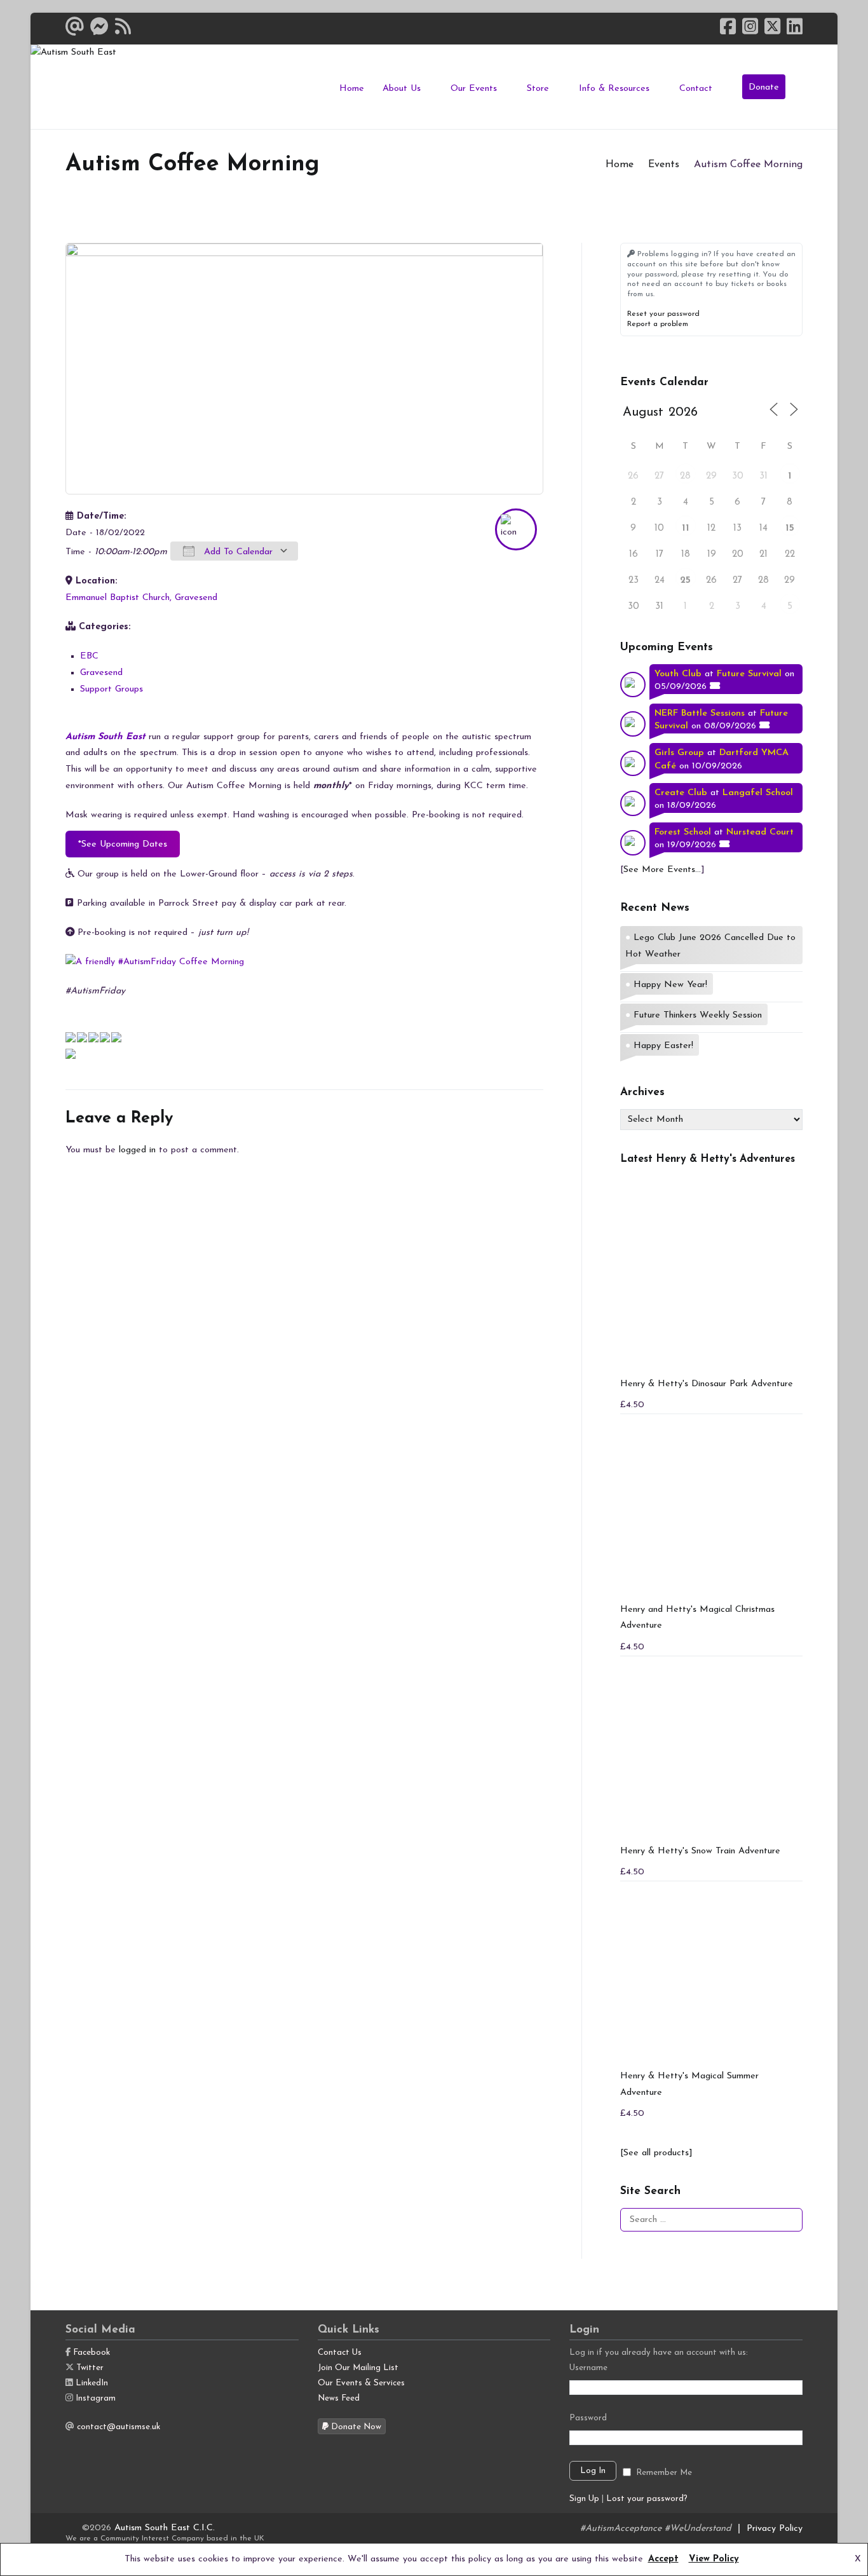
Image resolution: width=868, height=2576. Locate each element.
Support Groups (112, 689)
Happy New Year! (670, 985)
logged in (137, 1150)
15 (790, 528)
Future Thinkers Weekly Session (698, 1015)
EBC (89, 656)
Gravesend (101, 673)
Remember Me (664, 2473)
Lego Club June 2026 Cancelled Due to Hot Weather (710, 946)
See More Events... (662, 870)
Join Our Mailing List (358, 2368)
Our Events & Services (361, 2383)
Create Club (681, 793)
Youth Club (678, 674)
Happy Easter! (663, 1046)
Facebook (92, 2353)
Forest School (683, 832)
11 (686, 528)
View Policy (714, 2559)
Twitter (90, 2368)
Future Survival (749, 674)
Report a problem (658, 324)
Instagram (96, 2398)
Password (588, 2418)
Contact (696, 89)
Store (538, 89)
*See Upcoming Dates (123, 844)
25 (685, 581)
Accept (663, 2559)
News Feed (339, 2398)
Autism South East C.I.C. (165, 2528)
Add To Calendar (237, 552)
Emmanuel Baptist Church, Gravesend (141, 598)
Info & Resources (614, 89)
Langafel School (758, 793)
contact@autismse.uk (119, 2427)
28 (685, 476)
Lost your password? (647, 2499)
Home (352, 89)
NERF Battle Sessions (700, 713)
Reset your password (663, 314)
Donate (764, 87)
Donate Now (355, 2427)
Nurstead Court (760, 832)
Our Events (474, 89)
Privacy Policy (775, 2529)
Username (588, 2368)
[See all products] (656, 2153)
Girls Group (679, 753)
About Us (402, 89)
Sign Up (584, 2499)
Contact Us (340, 2353)
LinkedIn (92, 2383)
